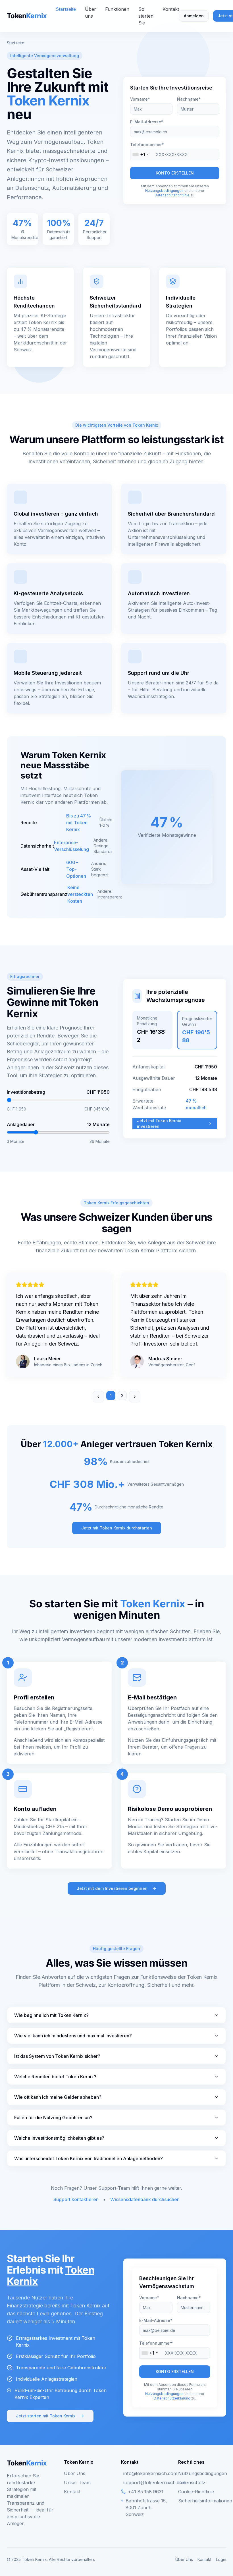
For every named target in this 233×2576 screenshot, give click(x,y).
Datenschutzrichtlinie (172, 195)
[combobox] (145, 154)
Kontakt (171, 9)
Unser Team (77, 2482)
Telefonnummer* (147, 145)
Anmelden (194, 16)
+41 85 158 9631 (146, 2492)
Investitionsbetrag (26, 1092)
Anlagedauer (21, 1124)
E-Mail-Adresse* (147, 122)
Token (27, 16)
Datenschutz (192, 2482)
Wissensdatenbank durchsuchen (145, 2199)
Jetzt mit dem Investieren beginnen (112, 1888)
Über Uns (75, 2473)
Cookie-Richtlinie (196, 2492)
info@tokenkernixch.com (150, 2473)
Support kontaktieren (76, 2199)
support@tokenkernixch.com (155, 2482)
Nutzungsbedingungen (164, 191)
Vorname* (140, 99)
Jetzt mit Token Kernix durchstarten (117, 1528)
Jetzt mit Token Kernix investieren (159, 1123)
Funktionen (117, 9)
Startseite (66, 9)
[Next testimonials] (135, 1397)
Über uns (91, 13)
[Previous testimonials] (98, 1397)
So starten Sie (146, 16)
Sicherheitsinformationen (205, 2501)
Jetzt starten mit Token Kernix (46, 2416)
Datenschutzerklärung (172, 2398)
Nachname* (189, 99)
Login (221, 2559)
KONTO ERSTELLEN (175, 173)
